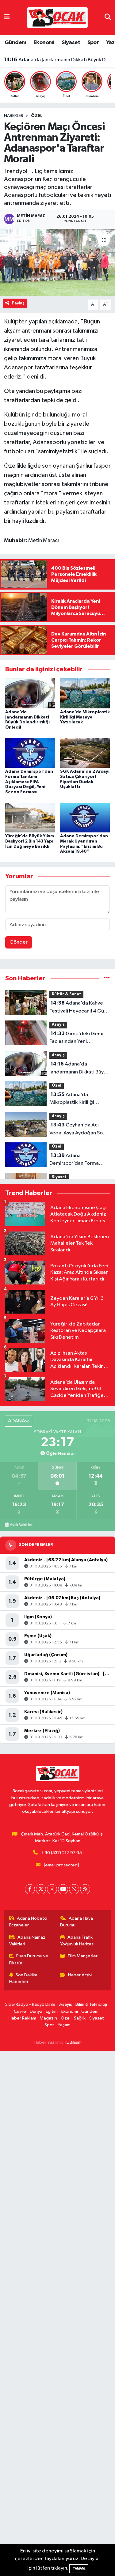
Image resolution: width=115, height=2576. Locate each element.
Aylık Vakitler (21, 1525)
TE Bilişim (73, 2042)
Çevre (20, 2011)
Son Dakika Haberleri (23, 1978)
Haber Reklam (22, 2018)
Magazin (48, 2018)
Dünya (36, 2011)
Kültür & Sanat (66, 994)
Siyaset (71, 43)
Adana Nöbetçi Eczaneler (28, 1922)
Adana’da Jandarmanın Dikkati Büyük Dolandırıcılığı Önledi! (58, 66)
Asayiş (58, 1025)
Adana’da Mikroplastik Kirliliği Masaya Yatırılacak (58, 60)
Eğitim (52, 2011)
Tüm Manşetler (82, 1956)
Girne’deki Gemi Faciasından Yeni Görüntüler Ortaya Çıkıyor (79, 1038)
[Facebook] (30, 1889)
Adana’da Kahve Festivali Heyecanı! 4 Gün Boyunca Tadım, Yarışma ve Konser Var (78, 1008)
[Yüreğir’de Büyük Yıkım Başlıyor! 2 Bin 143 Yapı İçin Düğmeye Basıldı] (30, 817)
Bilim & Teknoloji (91, 2004)
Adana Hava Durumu (77, 1922)
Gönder (19, 942)
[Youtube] (63, 1889)
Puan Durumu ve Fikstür (29, 1959)
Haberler (14, 116)
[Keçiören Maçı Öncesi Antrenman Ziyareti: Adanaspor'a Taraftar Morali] (57, 262)
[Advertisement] (57, 2314)
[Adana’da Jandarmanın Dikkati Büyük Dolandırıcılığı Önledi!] (30, 693)
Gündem (15, 43)
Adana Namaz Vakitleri (27, 1941)
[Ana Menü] (7, 17)
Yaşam (64, 2025)
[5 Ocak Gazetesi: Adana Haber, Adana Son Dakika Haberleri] (57, 17)
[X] (41, 1889)
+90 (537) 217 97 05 (62, 1853)
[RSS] (85, 1889)
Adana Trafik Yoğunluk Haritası (77, 1941)
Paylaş (18, 303)
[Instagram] (52, 1889)
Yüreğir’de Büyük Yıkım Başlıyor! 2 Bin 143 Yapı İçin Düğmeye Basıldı (30, 841)
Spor (93, 43)
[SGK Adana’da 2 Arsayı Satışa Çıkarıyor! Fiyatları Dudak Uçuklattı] (85, 753)
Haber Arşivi (80, 1975)
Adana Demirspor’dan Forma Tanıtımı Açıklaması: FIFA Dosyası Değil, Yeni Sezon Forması (29, 782)
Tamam (79, 2568)
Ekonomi (44, 43)
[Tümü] (107, 978)
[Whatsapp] (74, 1889)
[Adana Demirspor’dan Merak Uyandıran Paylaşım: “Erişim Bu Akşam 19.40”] (85, 817)
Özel (37, 116)
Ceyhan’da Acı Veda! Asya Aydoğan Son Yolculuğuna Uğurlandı (77, 1130)
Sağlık (80, 2018)
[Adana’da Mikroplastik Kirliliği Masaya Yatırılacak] (85, 693)
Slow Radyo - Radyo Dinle (30, 2004)
